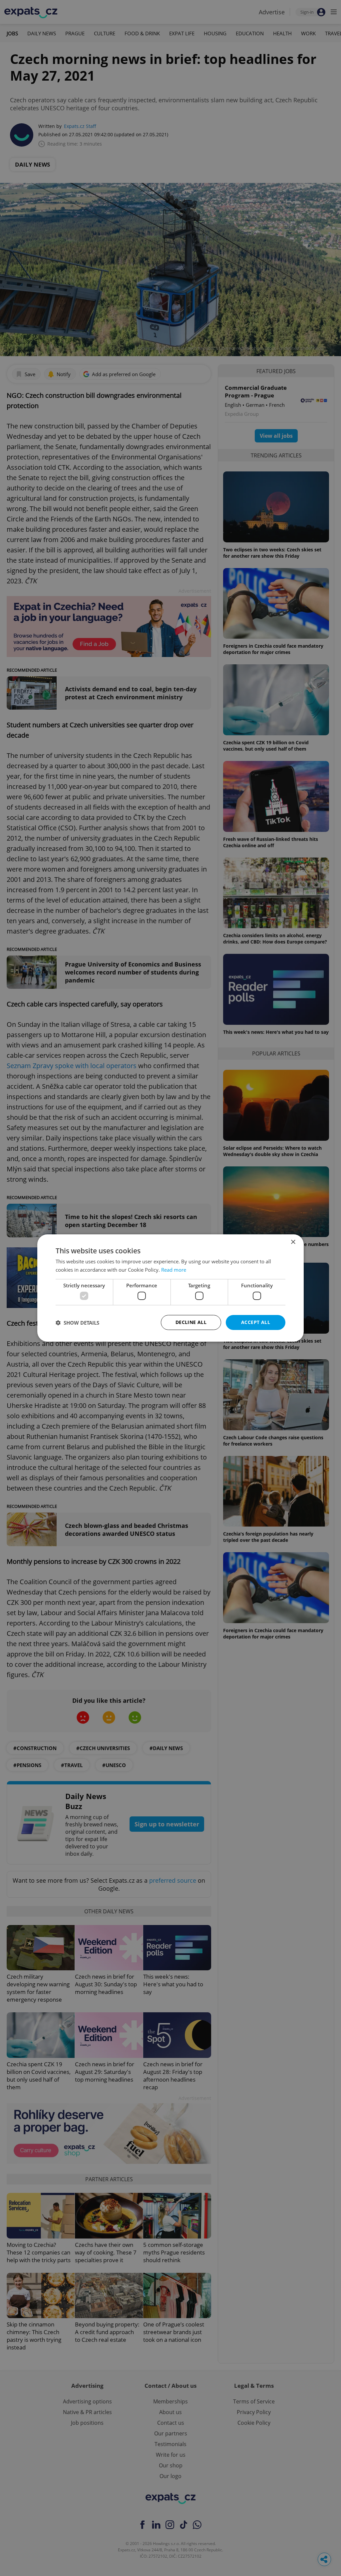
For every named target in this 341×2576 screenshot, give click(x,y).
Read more (174, 1270)
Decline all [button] (191, 1322)
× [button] (293, 1242)
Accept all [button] (256, 1322)
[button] (77, 1323)
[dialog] (170, 1288)
